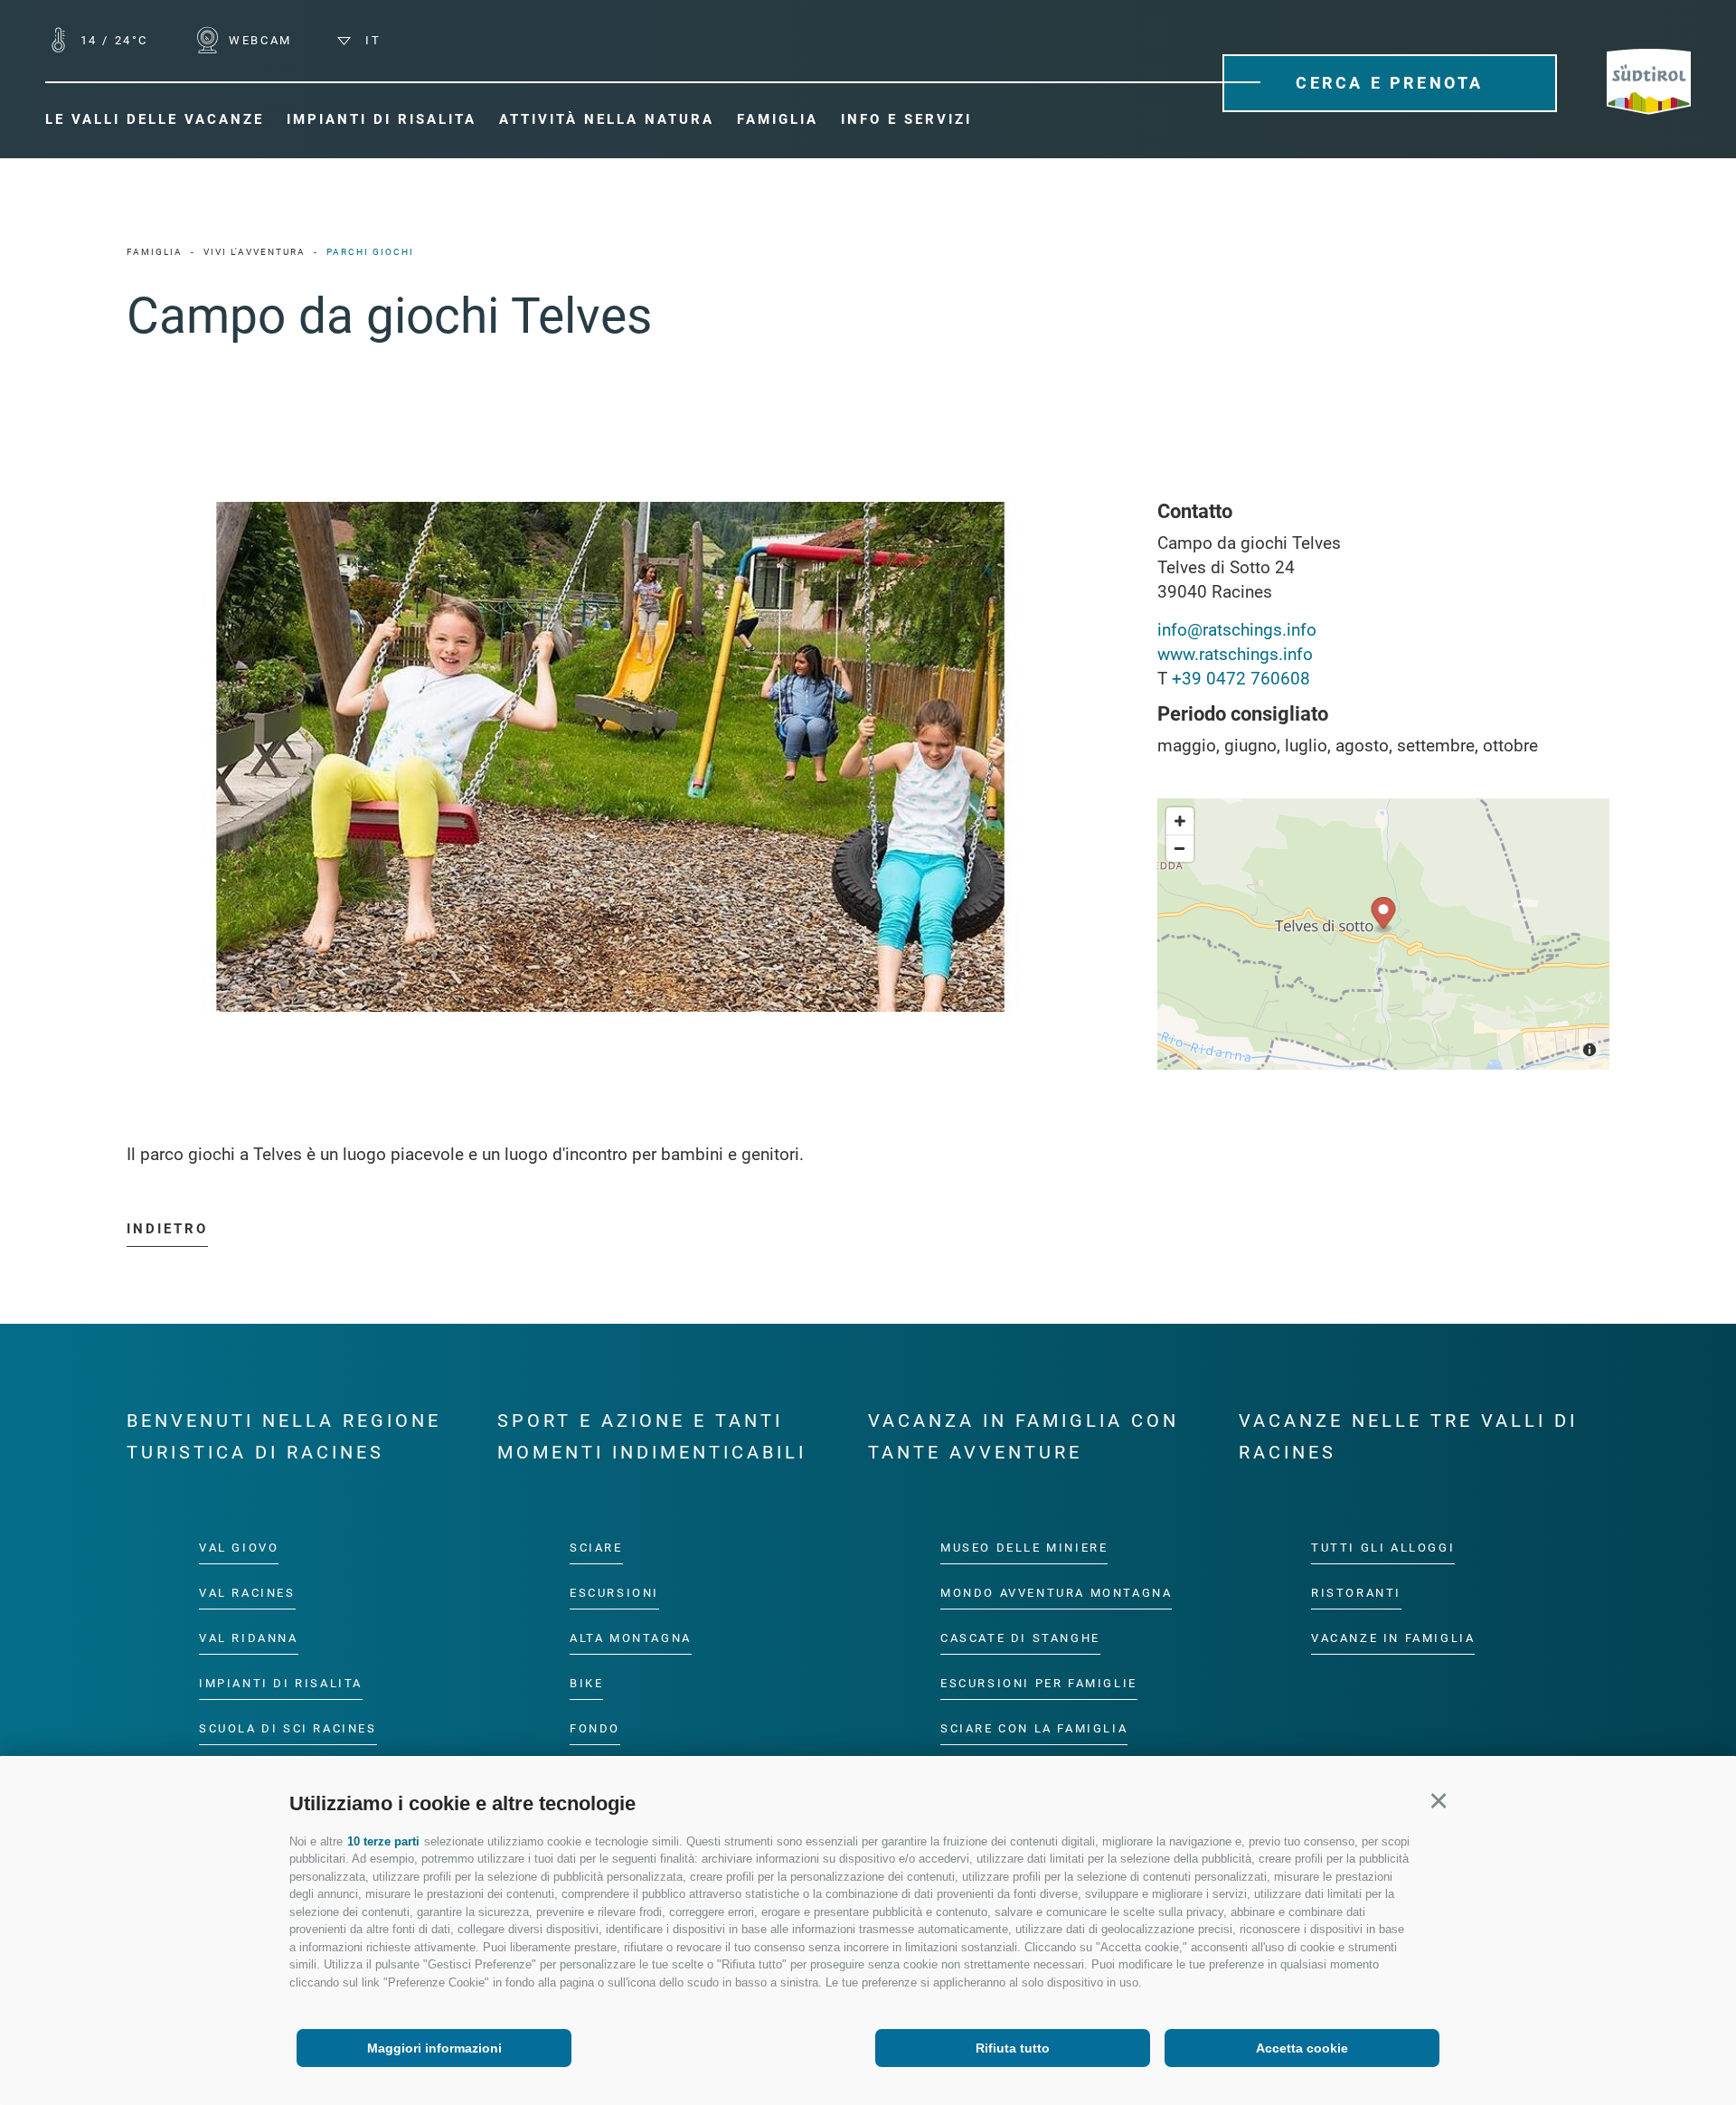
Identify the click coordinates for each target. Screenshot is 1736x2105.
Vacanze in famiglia (1393, 1638)
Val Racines (247, 1593)
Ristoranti (1356, 1593)
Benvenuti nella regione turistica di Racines (284, 1436)
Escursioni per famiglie (1039, 1683)
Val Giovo (239, 1548)
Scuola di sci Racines (288, 1728)
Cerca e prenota (1390, 83)
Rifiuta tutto (1013, 2048)
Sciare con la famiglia (1034, 1728)
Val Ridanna (249, 1638)
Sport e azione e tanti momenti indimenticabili (652, 1436)
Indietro (167, 1229)
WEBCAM (258, 40)
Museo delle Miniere (1024, 1548)
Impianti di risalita (281, 1683)
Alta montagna (631, 1638)
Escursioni (614, 1593)
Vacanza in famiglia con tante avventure (1024, 1436)
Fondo (595, 1728)
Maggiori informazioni (434, 2048)
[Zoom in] (1180, 821)
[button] (1438, 1801)
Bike (586, 1683)
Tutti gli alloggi (1383, 1548)
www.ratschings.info (1235, 654)
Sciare (596, 1548)
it (370, 40)
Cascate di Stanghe (1020, 1638)
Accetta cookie (1302, 2048)
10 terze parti (383, 1841)
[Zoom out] (1180, 848)
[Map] (1383, 934)
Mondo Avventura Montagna (1056, 1593)
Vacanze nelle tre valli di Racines (1408, 1436)
